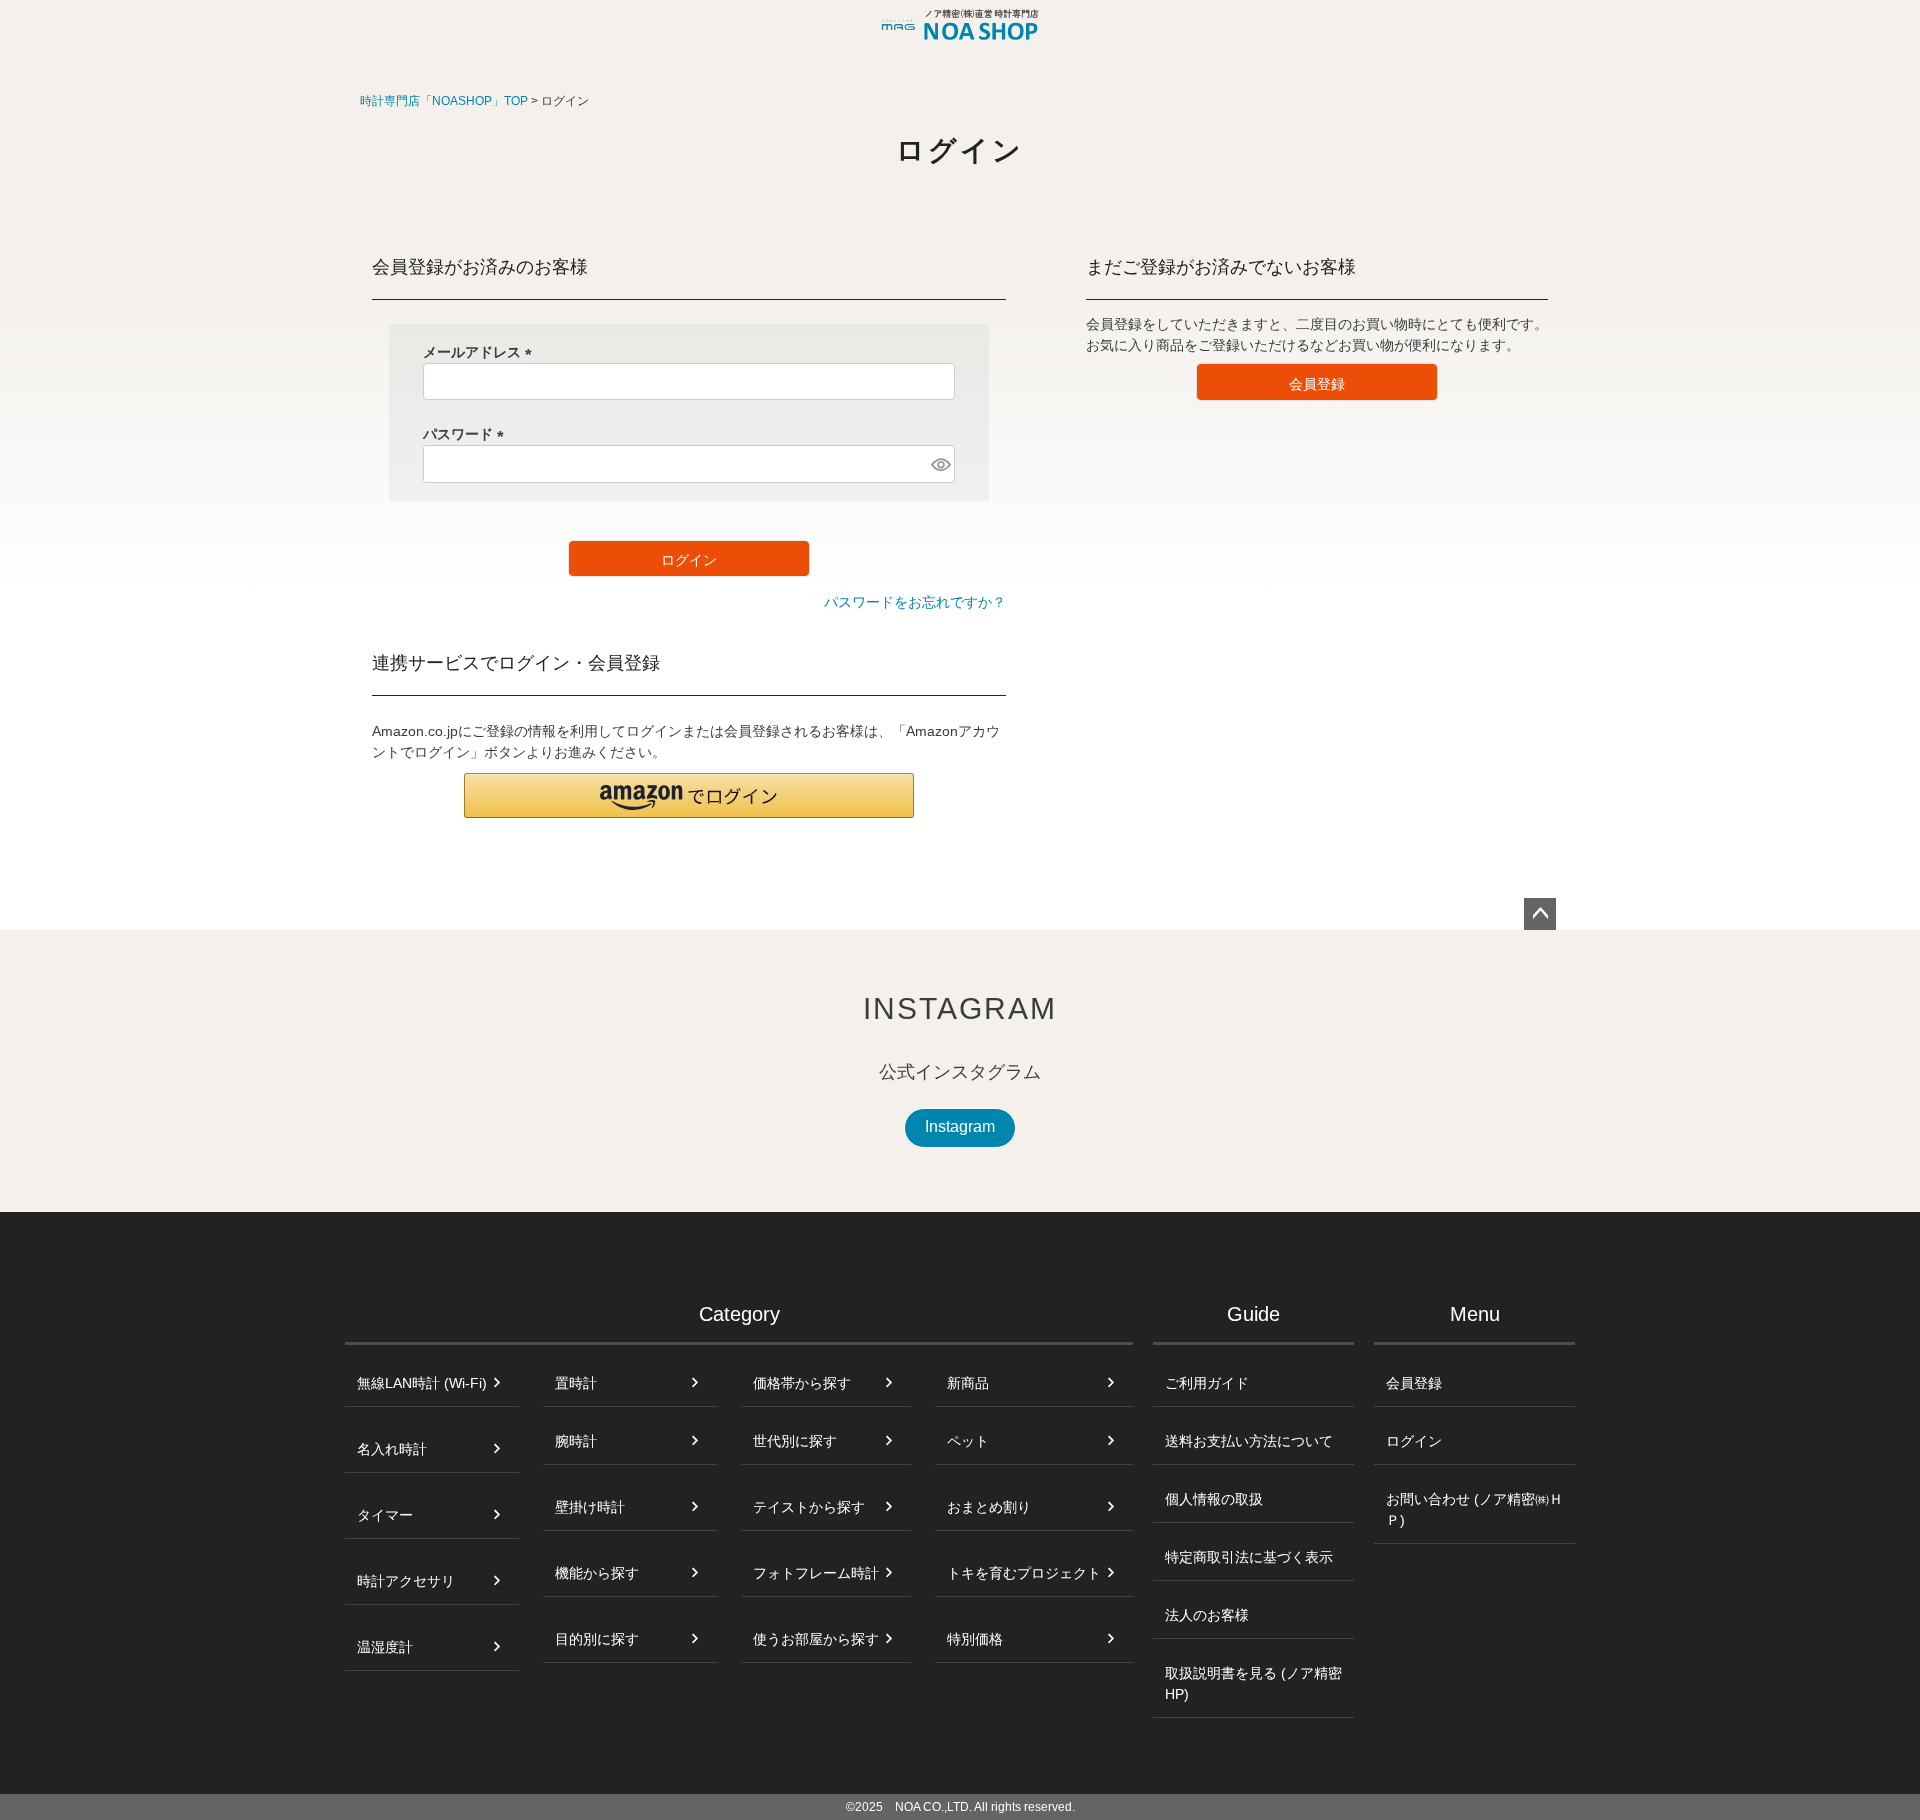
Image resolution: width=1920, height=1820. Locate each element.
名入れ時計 (392, 1449)
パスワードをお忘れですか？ (915, 602)
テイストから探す (809, 1507)
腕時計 (576, 1441)
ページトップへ (1540, 914)
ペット (968, 1441)
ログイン (1414, 1441)
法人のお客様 (1207, 1615)
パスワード (467, 434)
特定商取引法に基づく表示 (1249, 1557)
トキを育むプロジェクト (1024, 1573)
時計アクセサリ (406, 1581)
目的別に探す (597, 1639)
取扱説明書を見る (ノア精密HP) (1253, 1683)
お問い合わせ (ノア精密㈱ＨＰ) (1474, 1509)
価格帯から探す (802, 1383)
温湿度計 (385, 1647)
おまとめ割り (989, 1507)
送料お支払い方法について (1249, 1441)
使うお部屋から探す (816, 1639)
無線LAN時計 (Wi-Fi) (422, 1383)
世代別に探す (795, 1441)
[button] (689, 795)
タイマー (385, 1515)
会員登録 (1414, 1383)
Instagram (960, 1126)
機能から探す (597, 1573)
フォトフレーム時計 (816, 1573)
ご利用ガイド (1207, 1383)
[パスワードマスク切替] (940, 464)
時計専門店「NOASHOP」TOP (444, 101)
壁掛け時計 (590, 1507)
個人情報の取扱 (1214, 1499)
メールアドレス (481, 352)
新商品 (968, 1383)
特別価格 (975, 1639)
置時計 (576, 1383)
